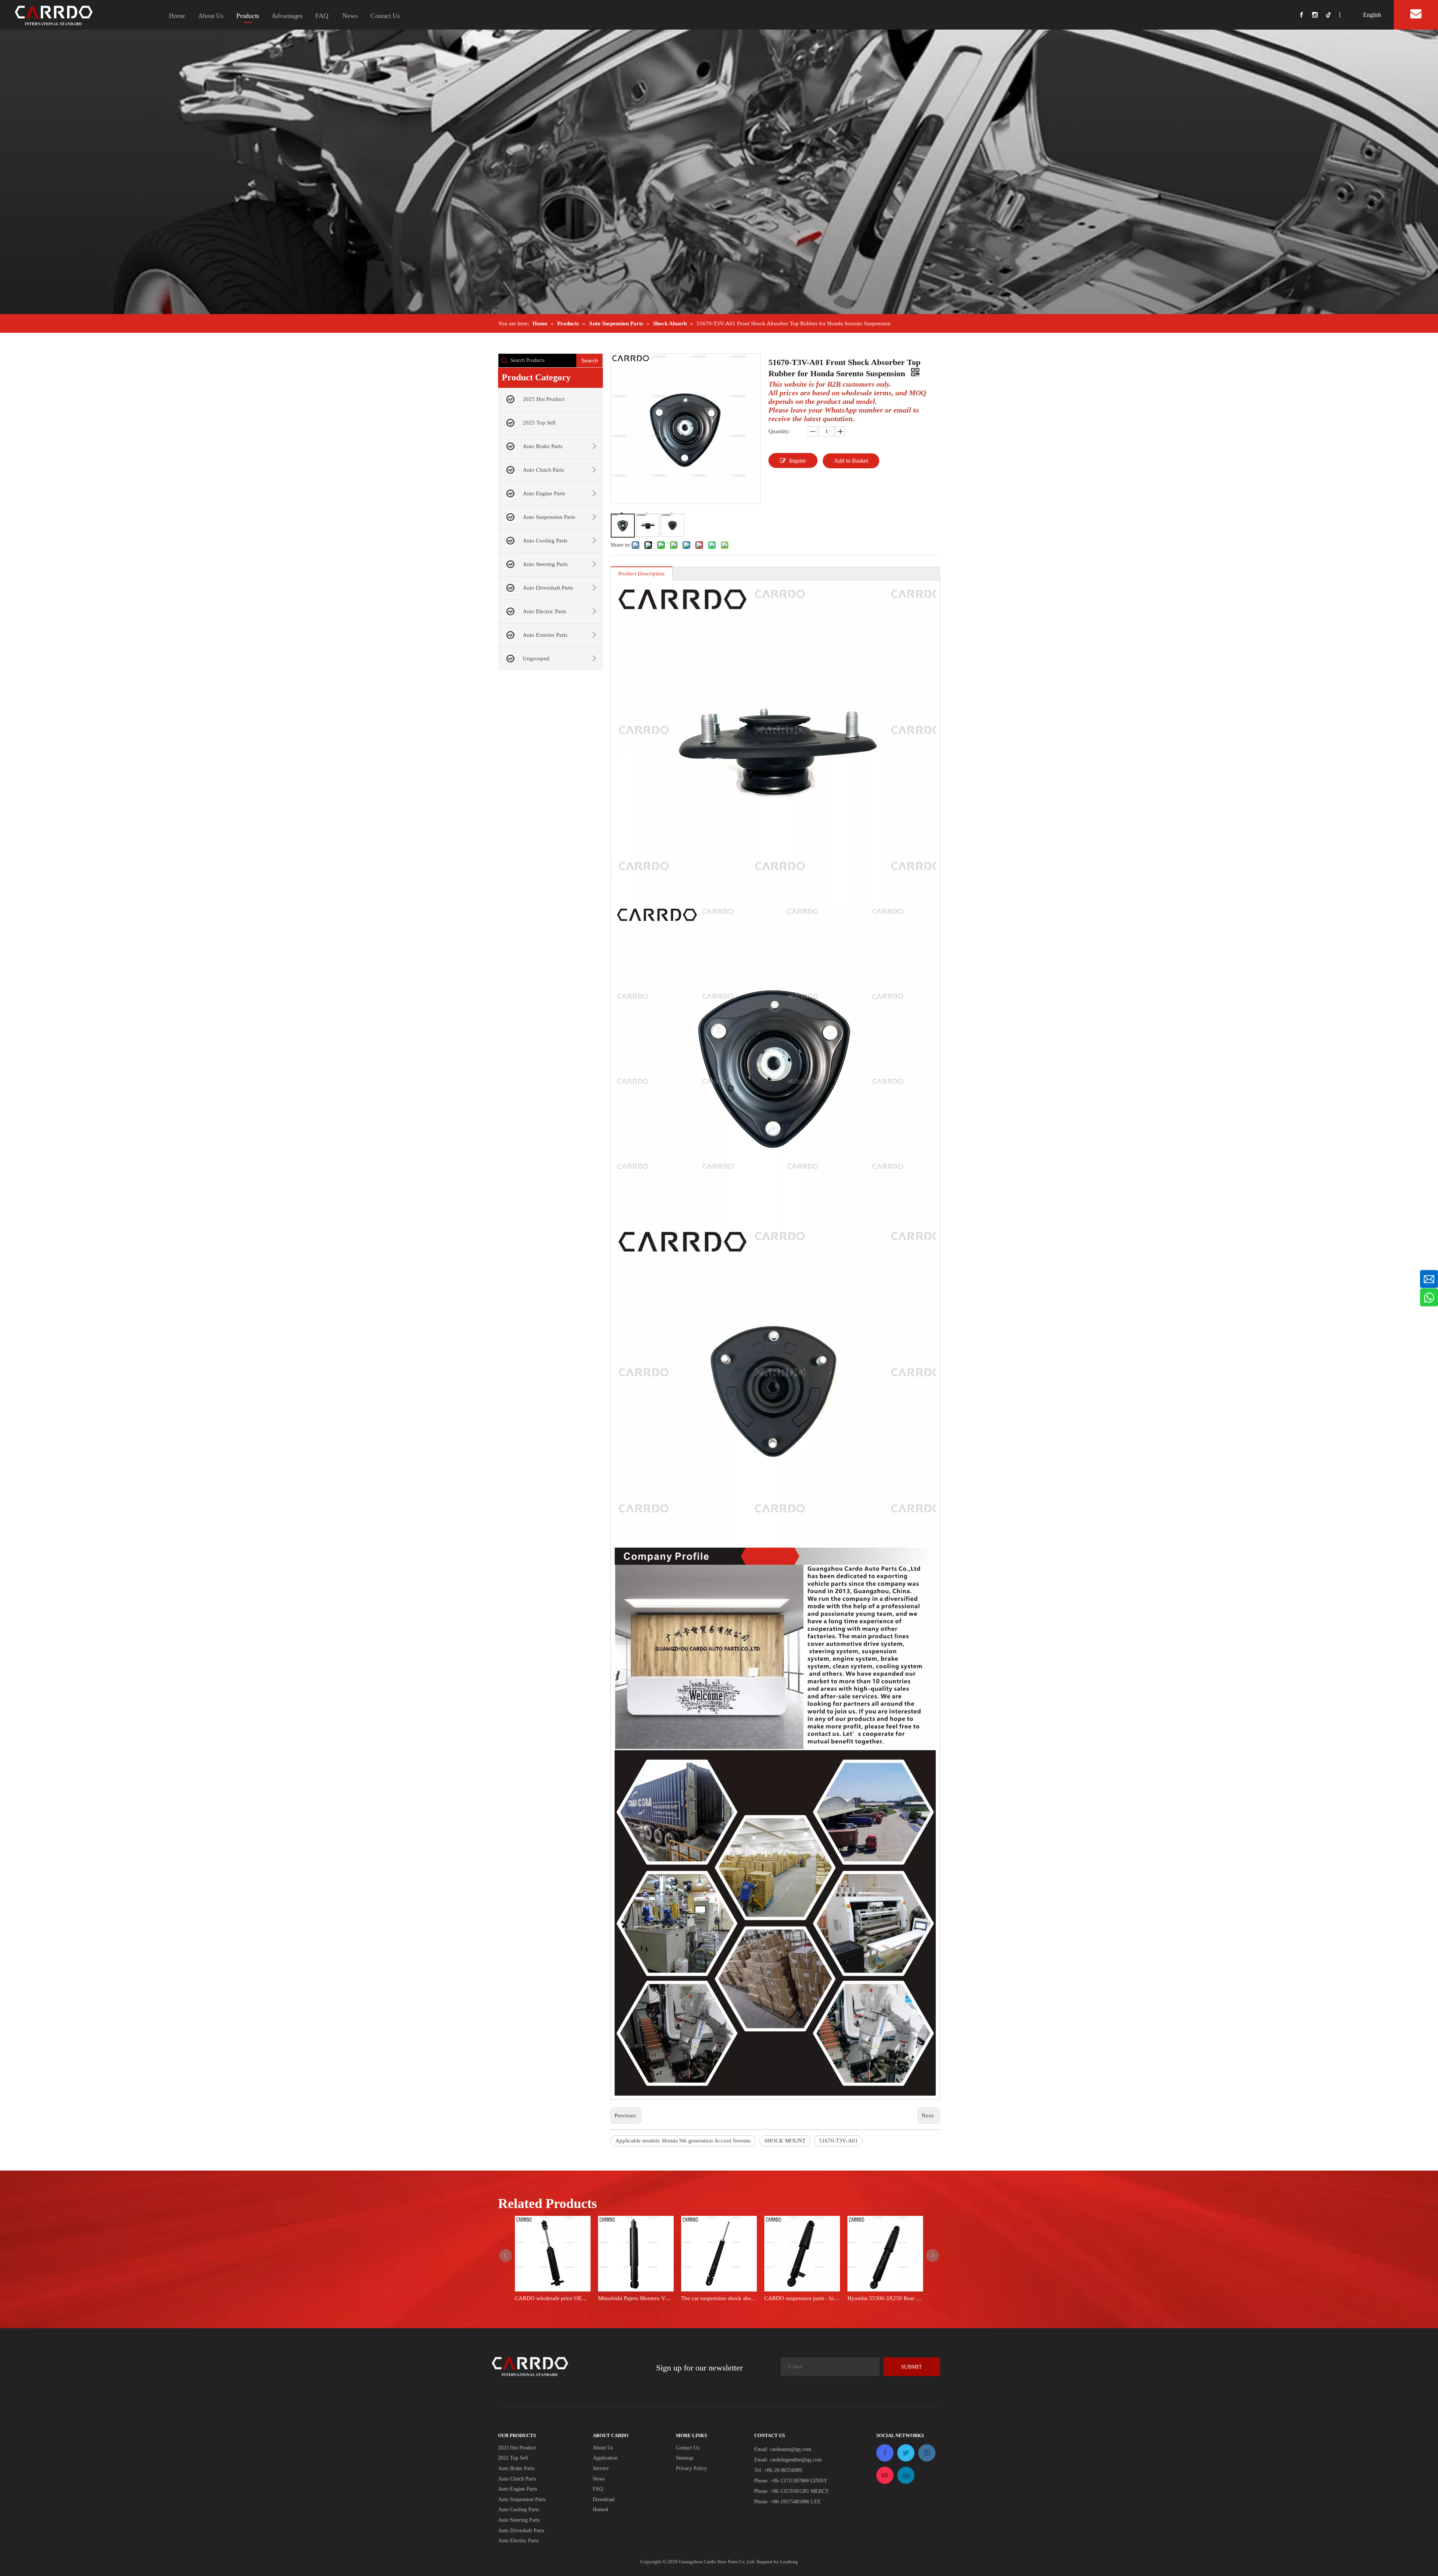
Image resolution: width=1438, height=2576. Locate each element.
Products (248, 16)
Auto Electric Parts (544, 611)
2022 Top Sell (513, 2458)
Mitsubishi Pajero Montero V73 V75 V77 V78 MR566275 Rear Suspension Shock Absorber (636, 2298)
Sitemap (685, 2458)
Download (604, 2499)
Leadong (789, 2562)
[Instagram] (1319, 15)
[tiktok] (1332, 15)
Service (601, 2468)
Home (177, 16)
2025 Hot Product (544, 399)
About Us (211, 16)
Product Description (641, 574)
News (350, 16)
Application (605, 2458)
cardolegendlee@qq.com (796, 2460)
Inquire (797, 461)
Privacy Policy (691, 2468)
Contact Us (385, 16)
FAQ (322, 16)
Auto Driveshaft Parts (548, 588)
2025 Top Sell (539, 423)
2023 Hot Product (517, 2448)
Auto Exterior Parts (545, 635)
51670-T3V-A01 (838, 2141)
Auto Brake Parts (543, 446)
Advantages (287, 16)
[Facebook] (1305, 15)
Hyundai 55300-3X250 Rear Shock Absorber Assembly (885, 2298)
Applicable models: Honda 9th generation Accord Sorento (683, 2141)
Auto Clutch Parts (543, 470)
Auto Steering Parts (545, 564)
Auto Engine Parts (544, 493)
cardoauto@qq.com (791, 2449)
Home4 (600, 2510)
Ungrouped (536, 659)
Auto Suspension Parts (549, 517)
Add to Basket (851, 461)
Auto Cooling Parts (545, 541)
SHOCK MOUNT (785, 2141)
